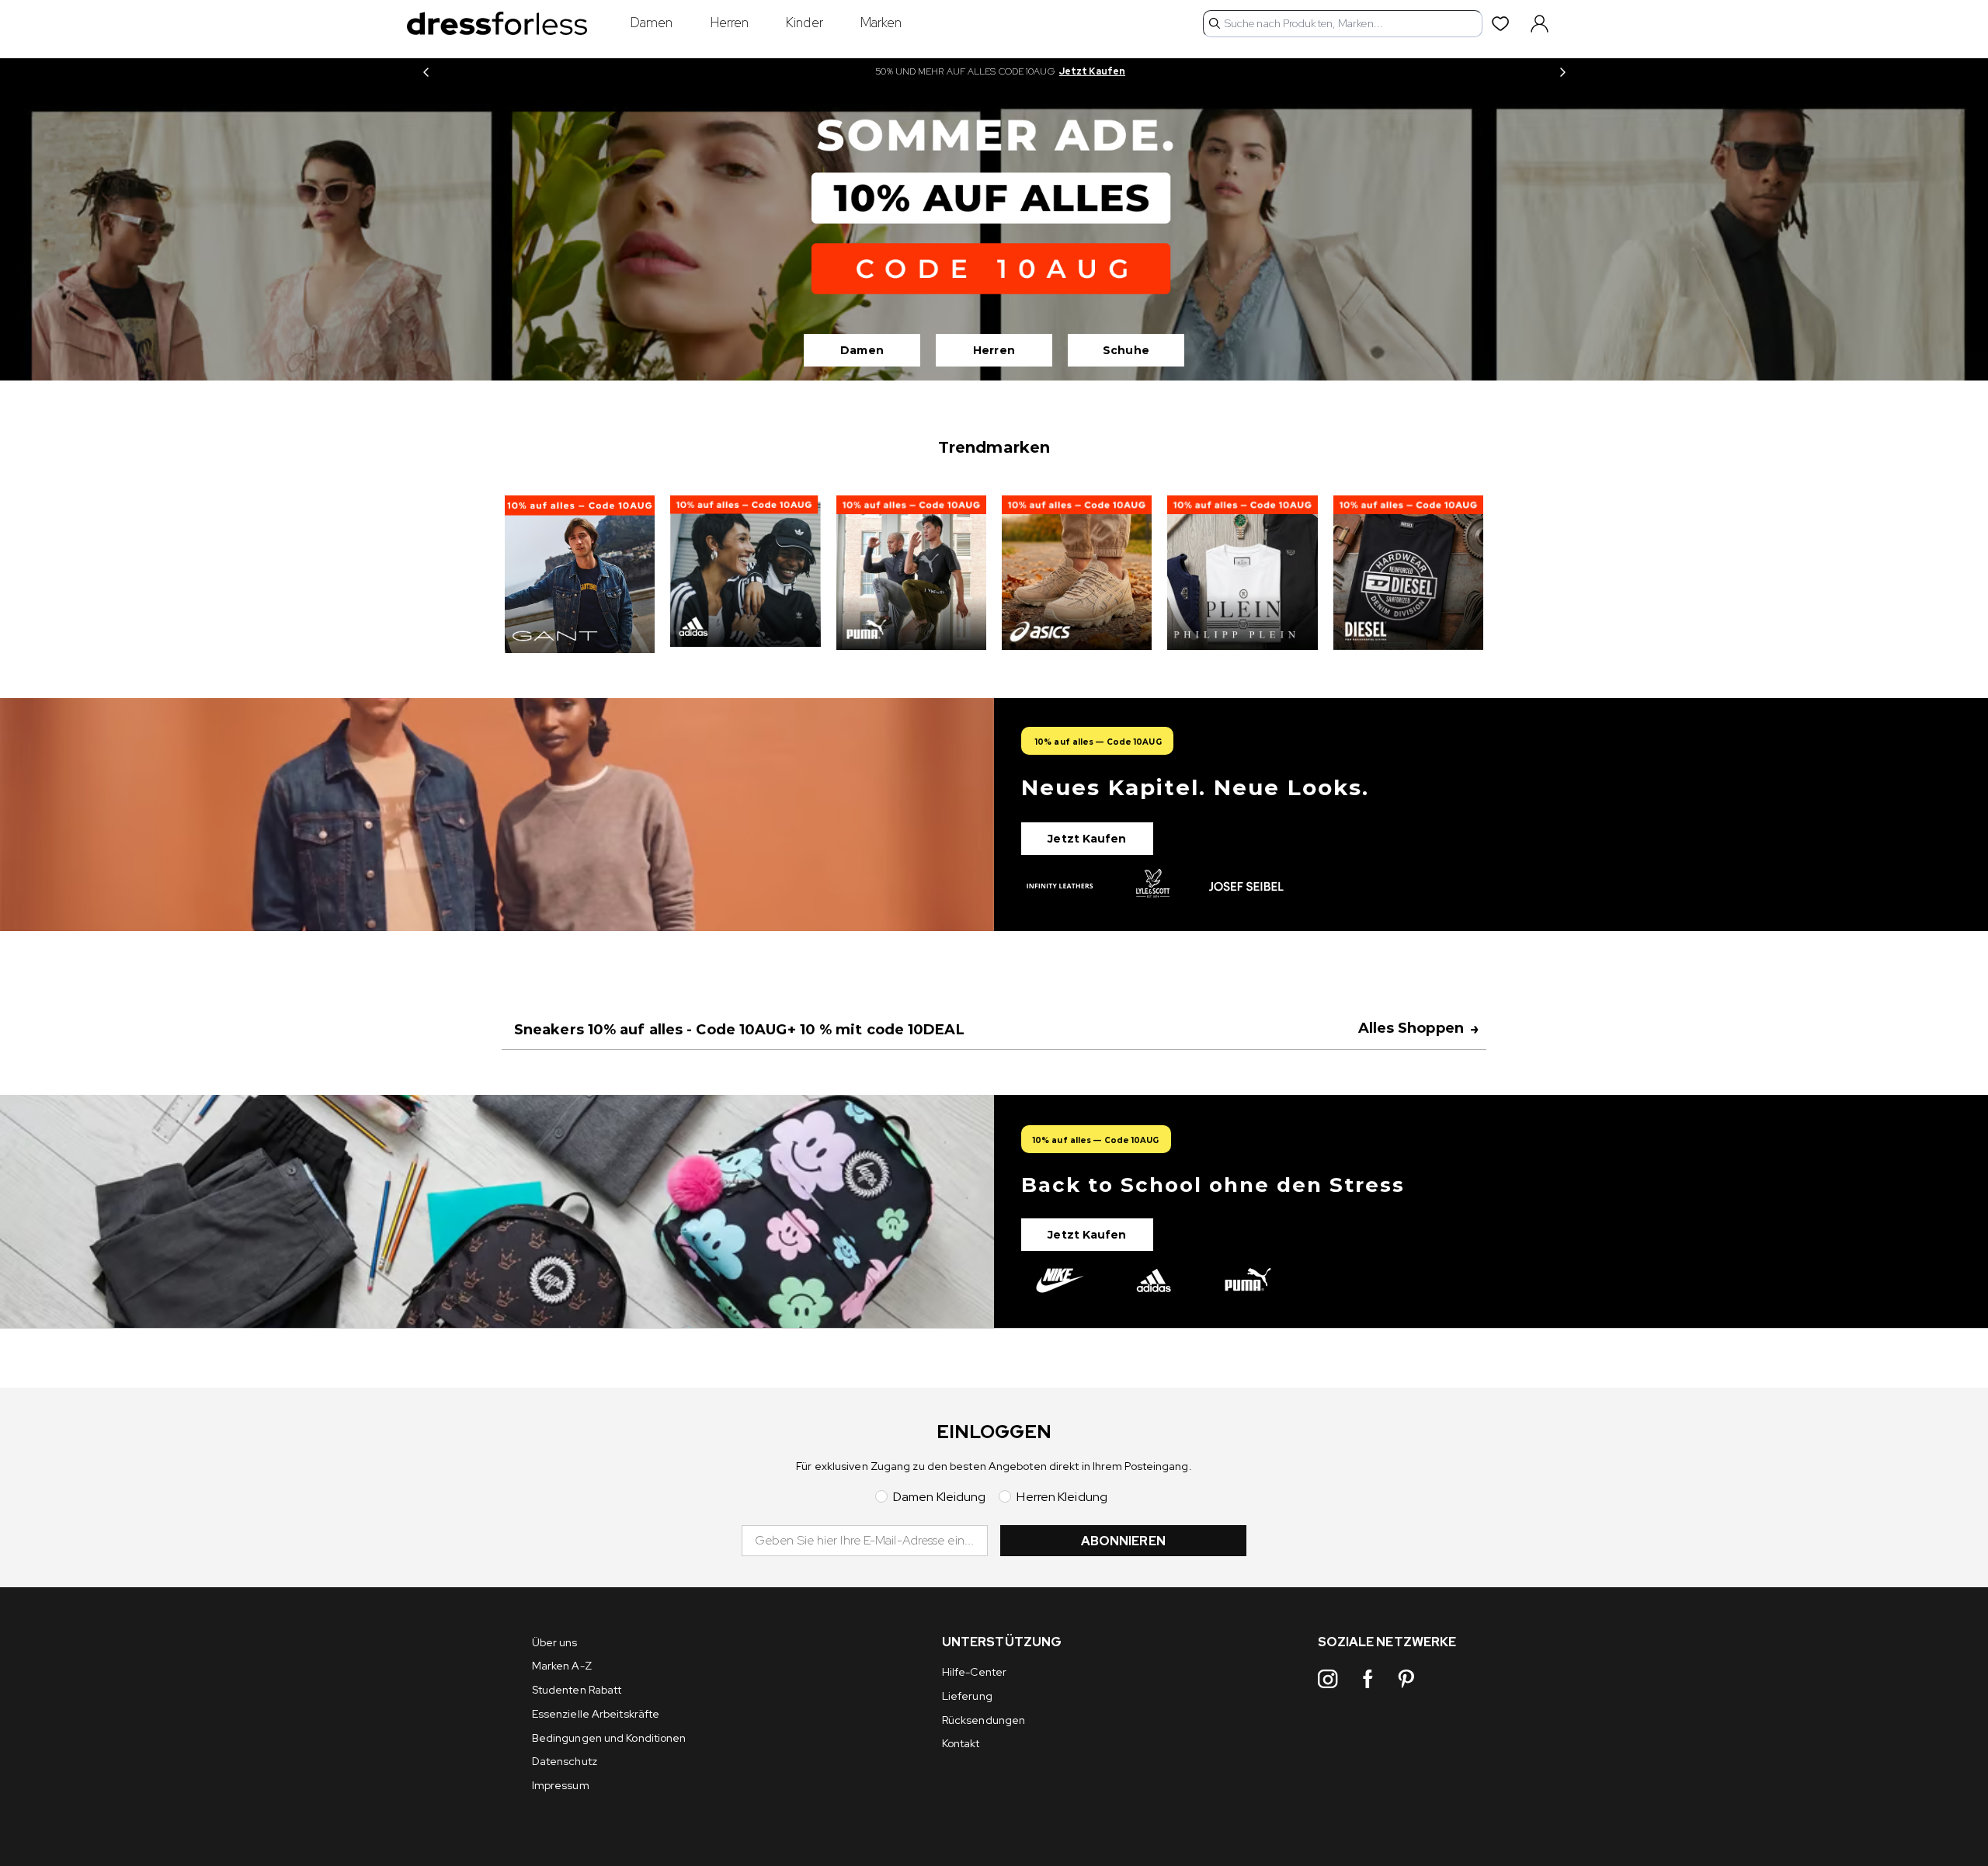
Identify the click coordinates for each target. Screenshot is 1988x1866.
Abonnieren (1123, 1541)
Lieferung (967, 1696)
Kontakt (961, 1743)
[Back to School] (994, 1211)
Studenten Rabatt (577, 1690)
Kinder (805, 23)
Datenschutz (565, 1761)
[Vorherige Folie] (426, 72)
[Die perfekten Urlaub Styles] (994, 815)
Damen (652, 23)
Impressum (561, 1785)
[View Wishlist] (1503, 23)
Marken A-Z (562, 1666)
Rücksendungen (984, 1720)
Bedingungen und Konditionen (609, 1738)
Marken (881, 23)
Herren (730, 23)
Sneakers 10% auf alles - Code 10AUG (739, 1030)
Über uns (555, 1642)
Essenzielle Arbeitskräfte (596, 1714)
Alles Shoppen (1419, 1029)
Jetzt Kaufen (1092, 71)
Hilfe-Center (974, 1672)
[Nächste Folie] (1562, 72)
